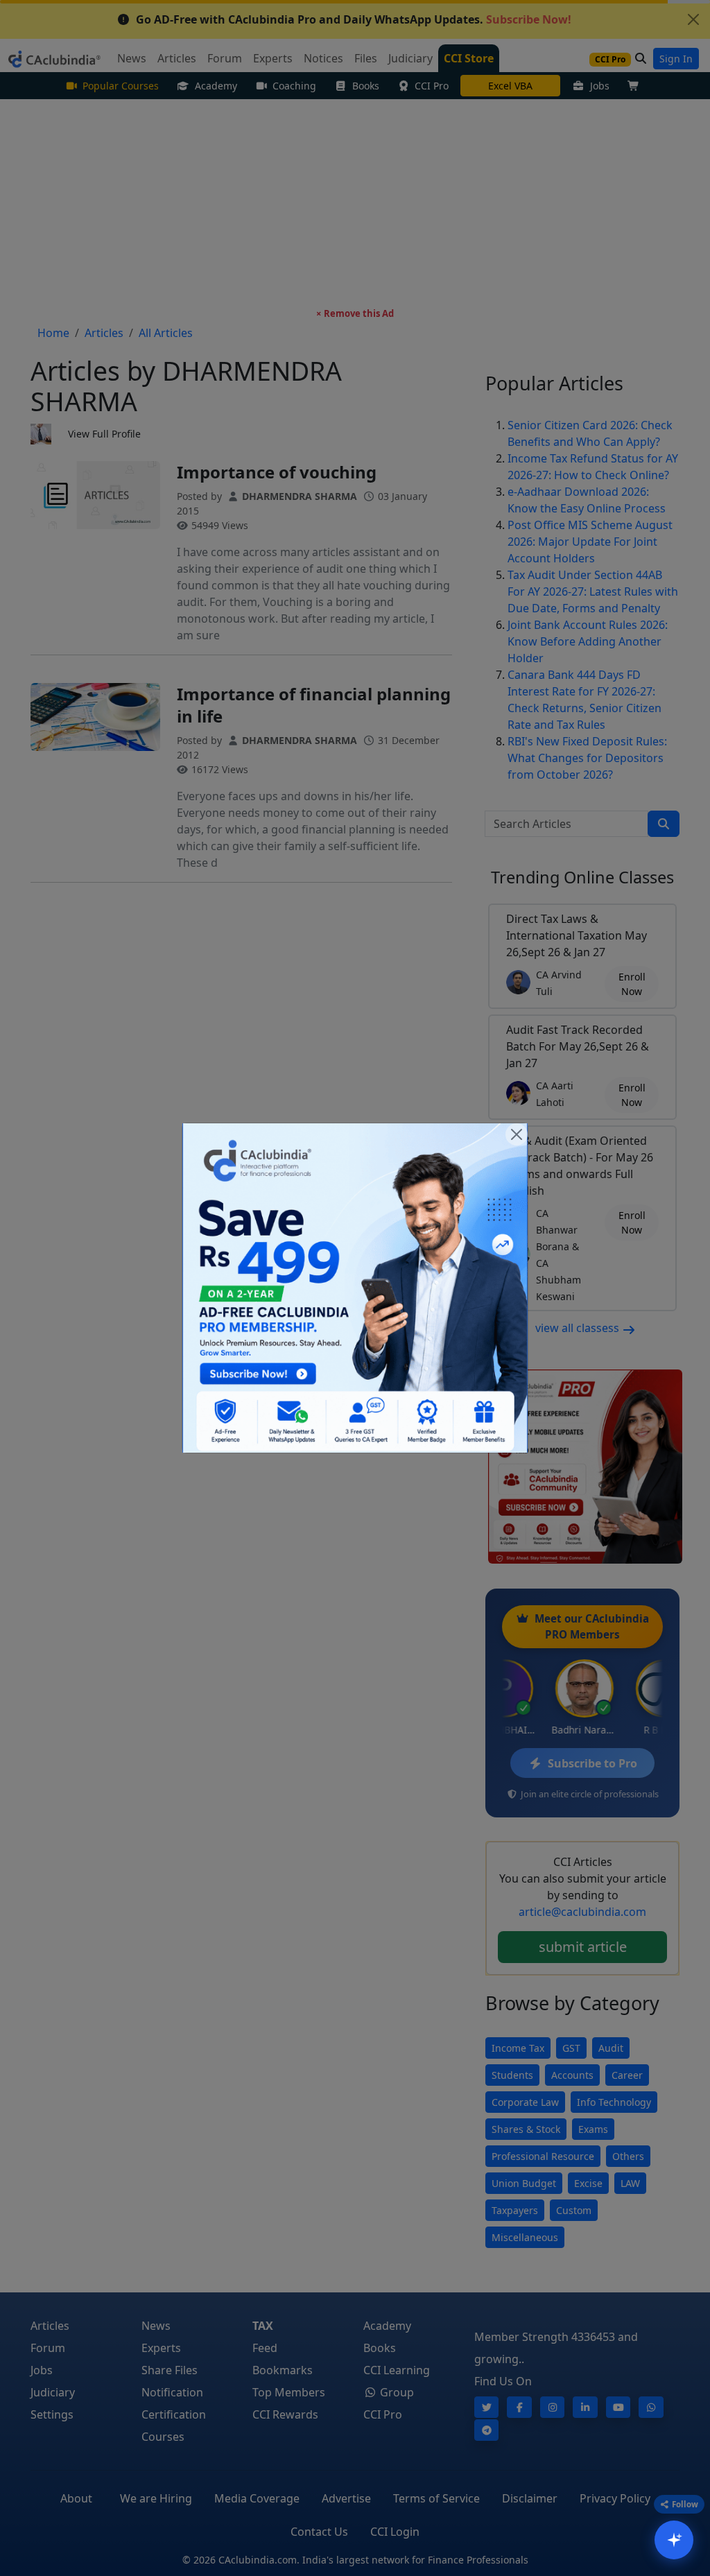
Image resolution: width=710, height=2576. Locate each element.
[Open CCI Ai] (674, 2540)
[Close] (517, 1134)
